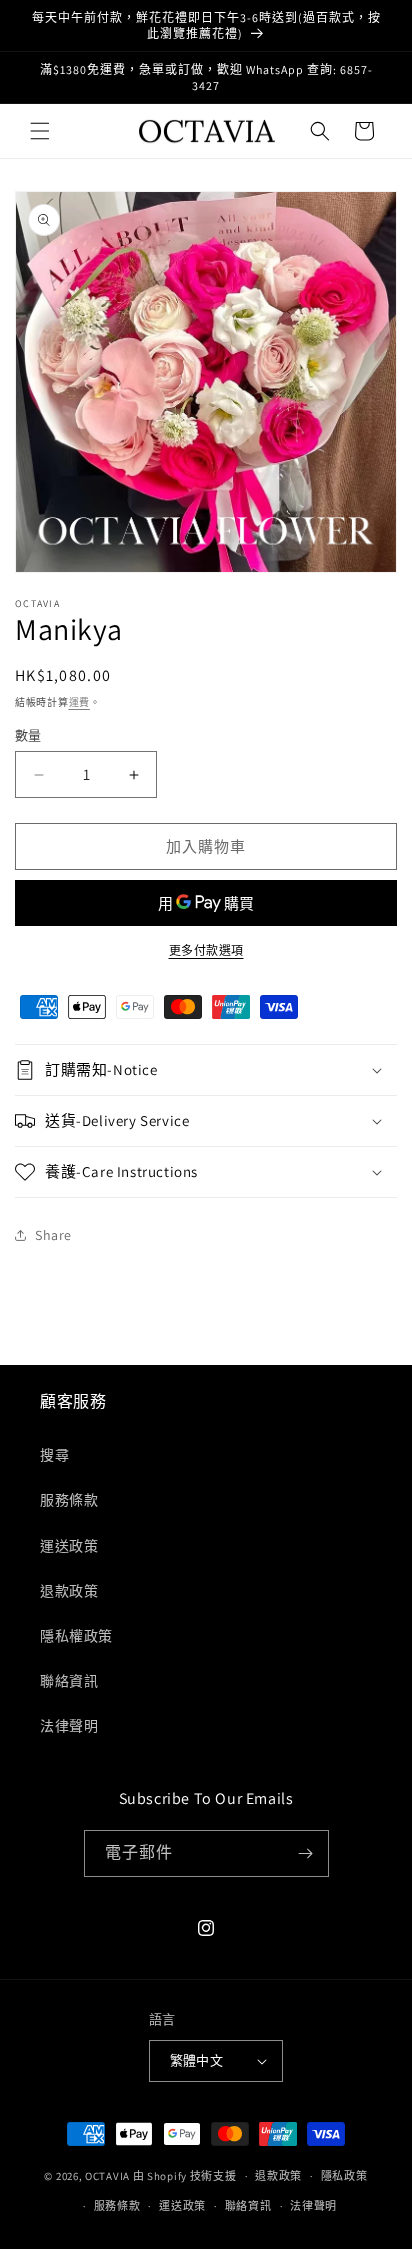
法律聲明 (69, 1726)
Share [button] (53, 1235)
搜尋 (54, 1455)
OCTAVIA (107, 2176)
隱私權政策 (76, 1636)
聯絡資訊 (69, 1681)
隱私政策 (344, 2176)
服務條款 (69, 1500)
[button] (40, 131)
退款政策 (69, 1591)
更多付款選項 (206, 950)
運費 (79, 702)
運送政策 (69, 1546)
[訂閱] (306, 1853)
